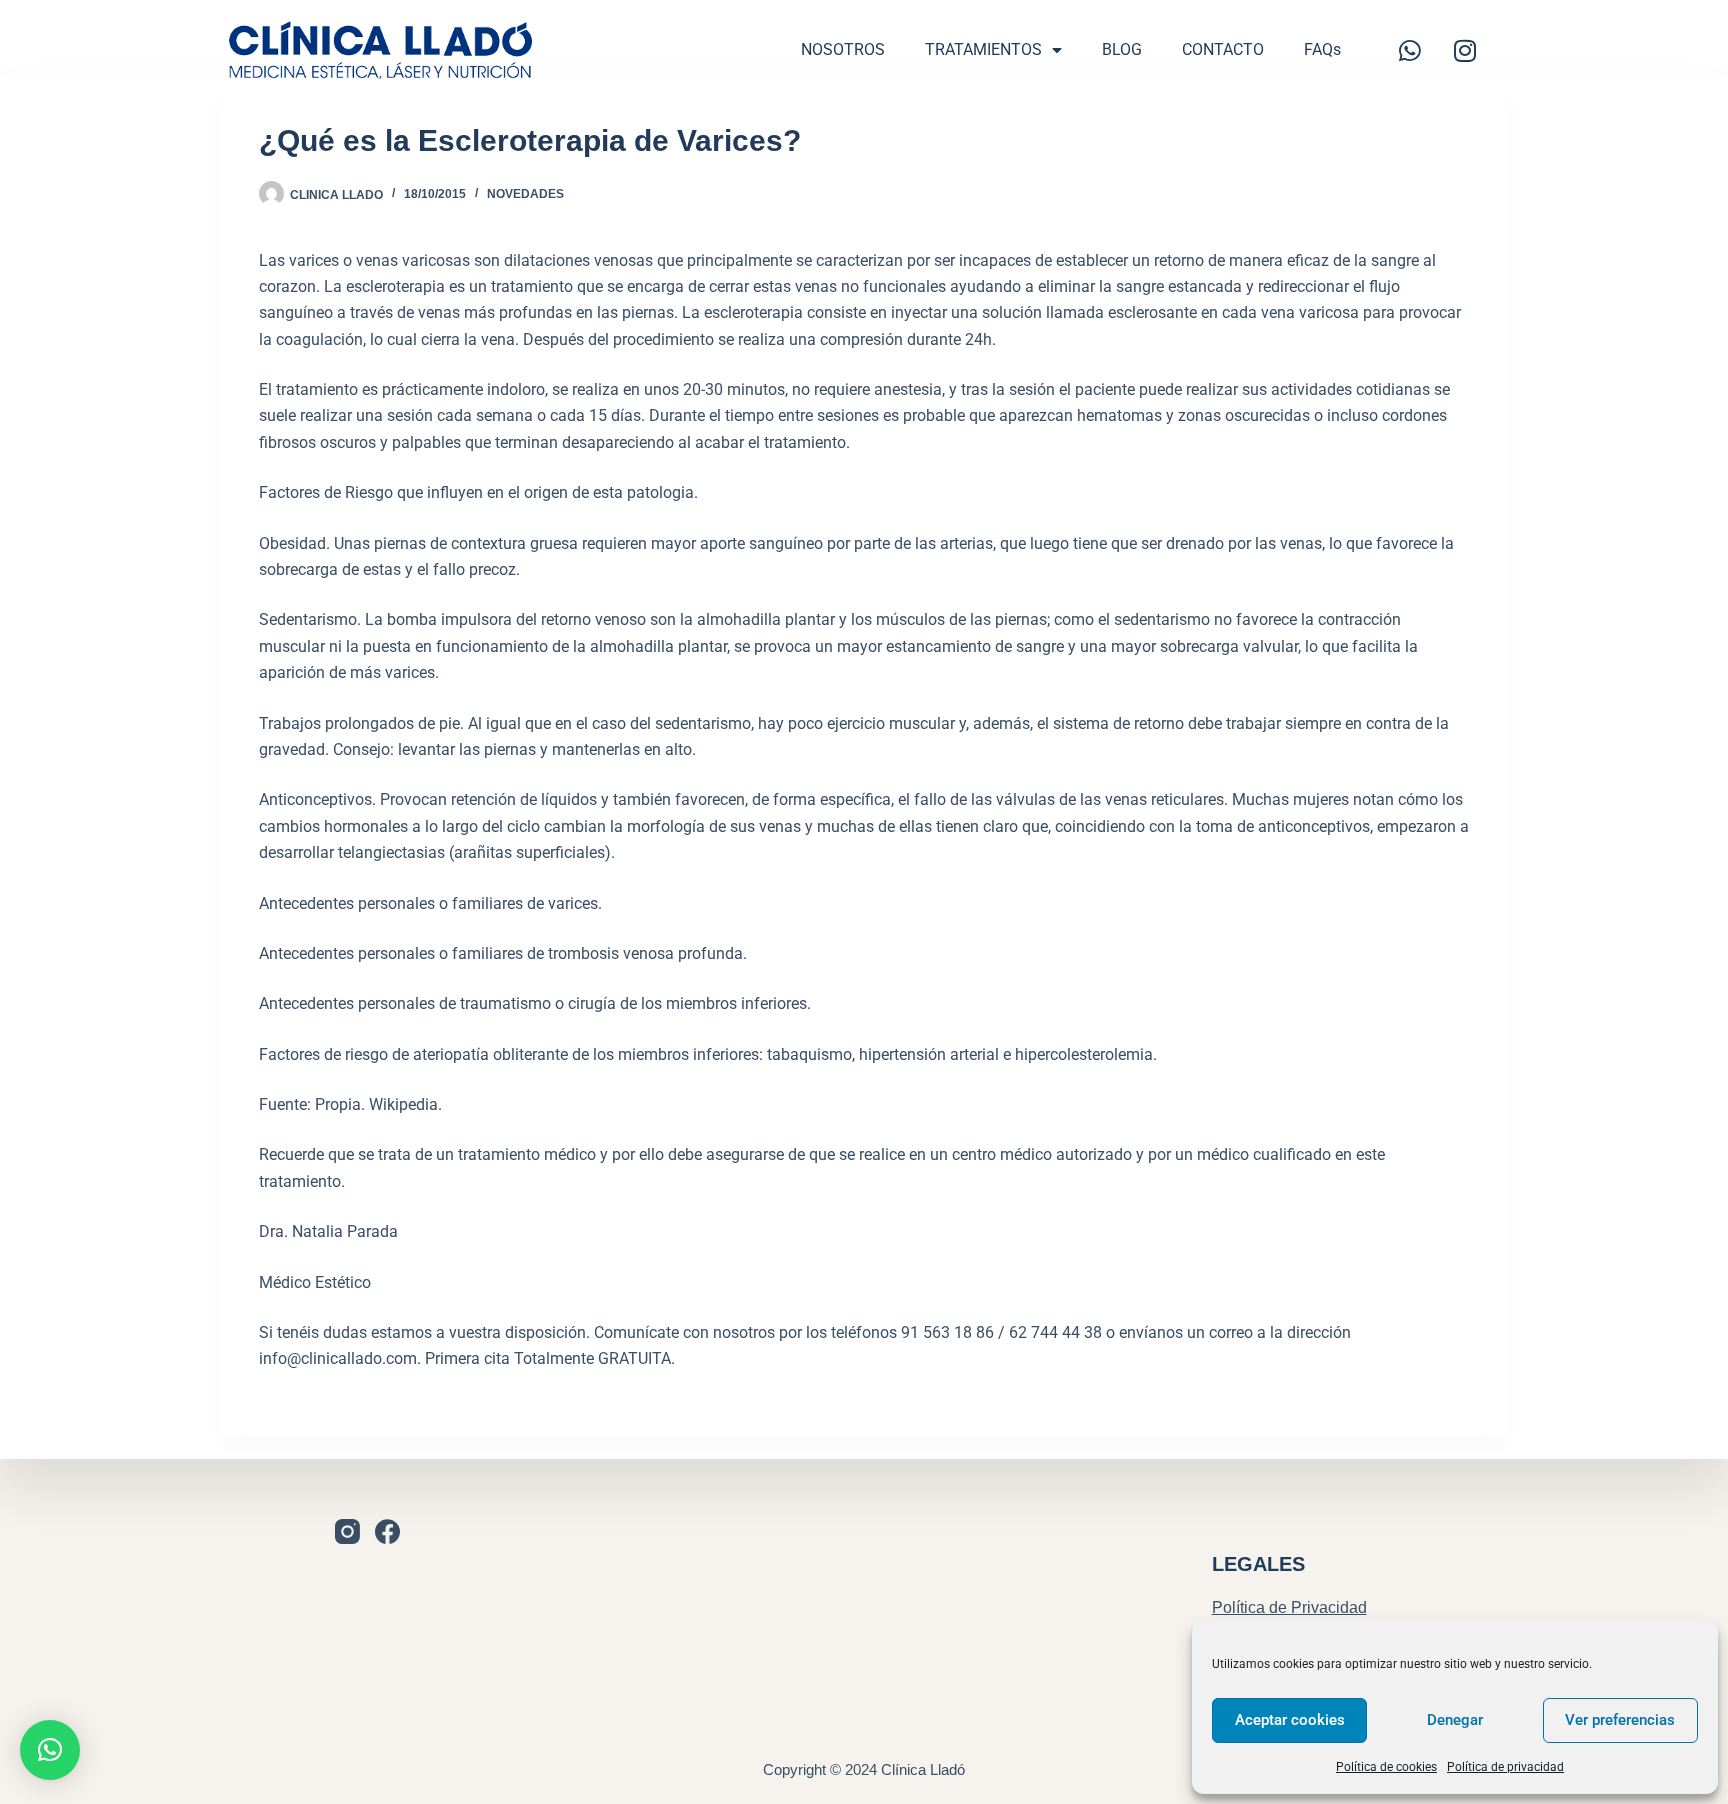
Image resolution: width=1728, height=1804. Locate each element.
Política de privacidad (1505, 1767)
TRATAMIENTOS (983, 49)
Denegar (1455, 1720)
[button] (50, 1750)
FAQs (1322, 49)
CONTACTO (1223, 49)
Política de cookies (1386, 1767)
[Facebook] (387, 1531)
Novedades (525, 194)
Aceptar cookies (1290, 1720)
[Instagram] (1465, 50)
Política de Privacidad (1289, 1607)
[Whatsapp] (1410, 50)
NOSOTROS (843, 49)
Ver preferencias (1620, 1720)
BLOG (1122, 49)
